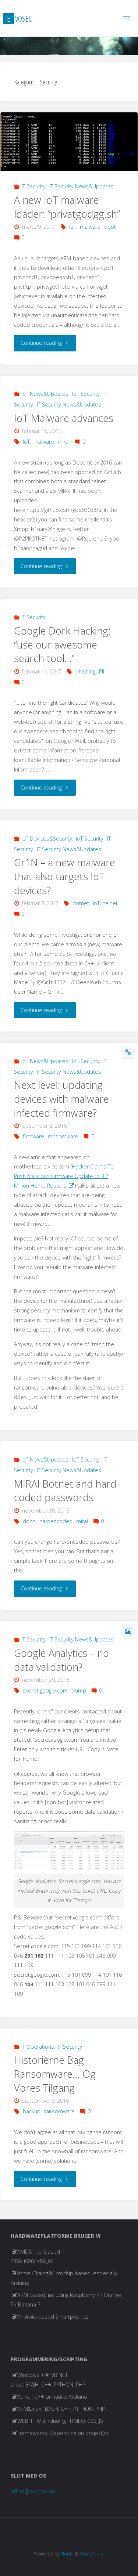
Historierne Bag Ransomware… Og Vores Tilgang (55, 2074)
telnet (111, 903)
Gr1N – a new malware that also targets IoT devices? (65, 876)
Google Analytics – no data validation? (61, 1660)
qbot (110, 227)
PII (102, 671)
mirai (64, 442)
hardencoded (56, 1521)
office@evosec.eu (33, 2491)
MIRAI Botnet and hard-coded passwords (67, 1491)
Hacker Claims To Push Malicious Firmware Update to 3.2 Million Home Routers (64, 1176)
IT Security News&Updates (82, 186)
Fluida (67, 2554)
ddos (29, 1521)
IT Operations (38, 2047)
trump (79, 1690)
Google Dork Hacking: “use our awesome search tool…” (62, 645)
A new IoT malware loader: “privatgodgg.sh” (67, 207)
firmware (33, 1136)
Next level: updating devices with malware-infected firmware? (63, 1099)
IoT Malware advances (64, 418)
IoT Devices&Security (47, 839)
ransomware (63, 1136)
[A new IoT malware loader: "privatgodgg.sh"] (69, 142)
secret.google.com (45, 1690)
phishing (85, 671)
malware (90, 227)
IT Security (33, 186)
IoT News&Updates (45, 394)
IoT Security (86, 394)
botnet (81, 903)
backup (32, 2111)
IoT (73, 227)
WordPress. (92, 2554)
